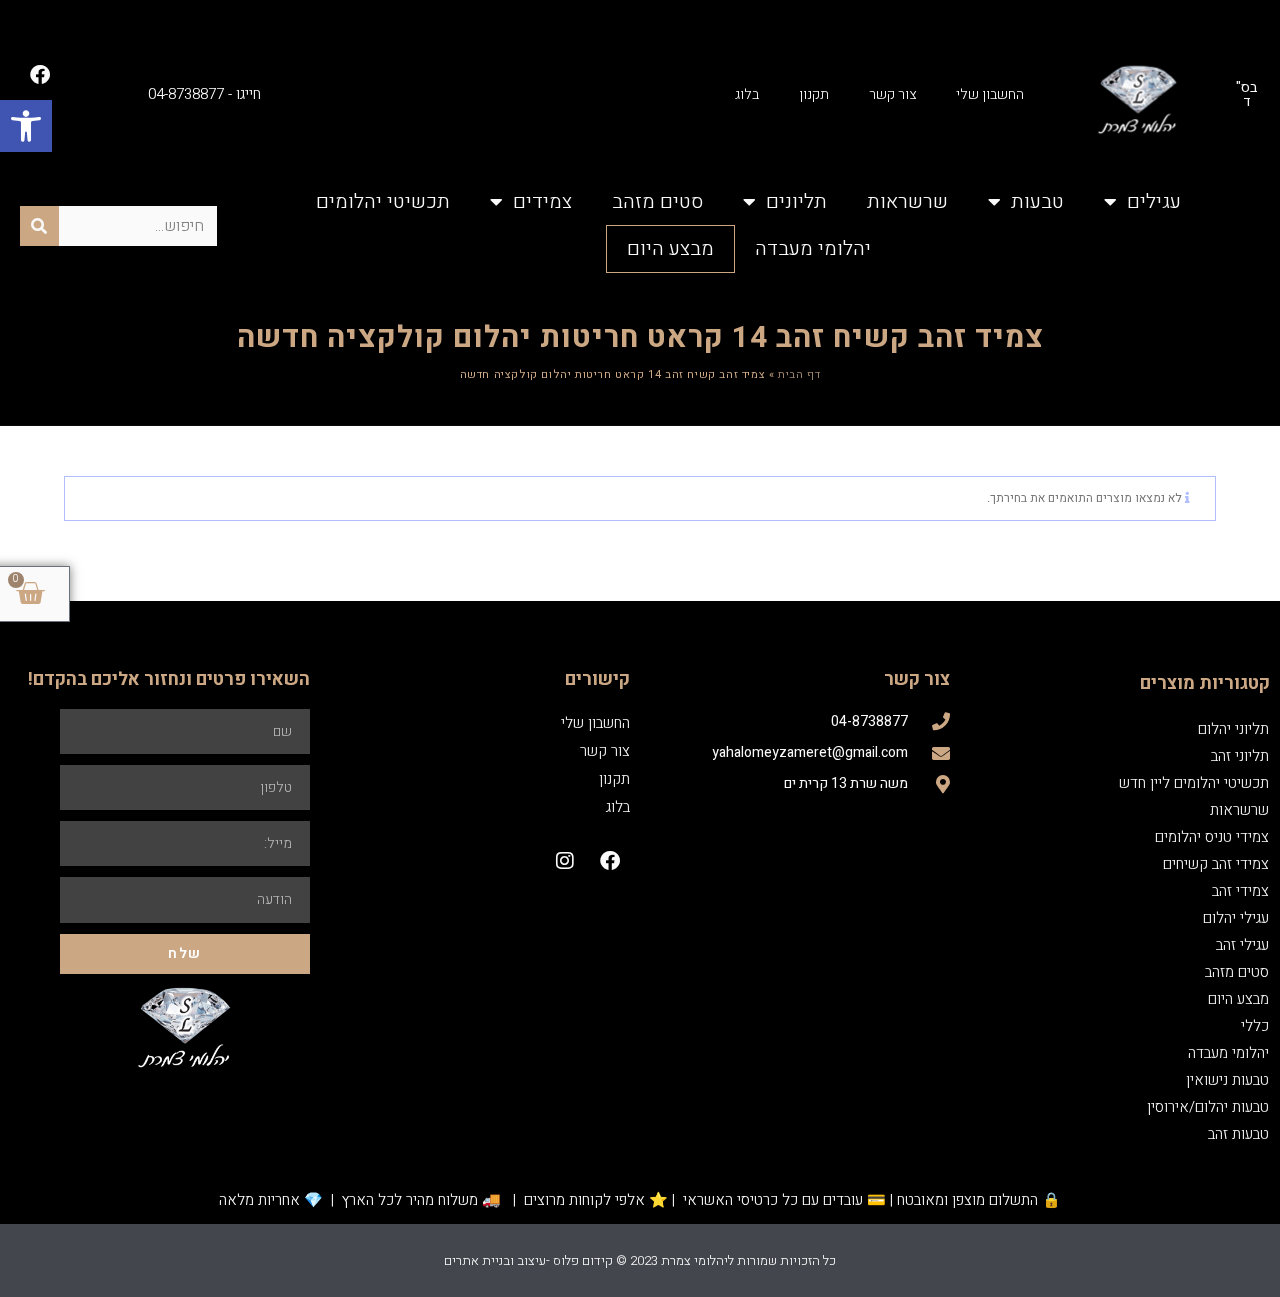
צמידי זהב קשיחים (1216, 864)
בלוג (747, 94)
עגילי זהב (1242, 945)
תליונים (796, 201)
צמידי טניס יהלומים (1212, 837)
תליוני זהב (1240, 756)
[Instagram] (565, 861)
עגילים (1154, 201)
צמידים (542, 201)
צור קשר (892, 94)
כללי (1255, 1026)
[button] (26, 126)
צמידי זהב (1240, 891)
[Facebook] (40, 75)
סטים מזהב (657, 201)
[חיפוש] (39, 226)
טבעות (1037, 201)
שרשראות (907, 201)
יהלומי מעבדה (813, 248)
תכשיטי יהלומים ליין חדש (1194, 783)
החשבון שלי (990, 94)
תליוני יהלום (1233, 729)
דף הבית (799, 374)
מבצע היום (670, 248)
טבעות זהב (1238, 1134)
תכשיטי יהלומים (383, 201)
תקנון (814, 94)
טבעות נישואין (1227, 1080)
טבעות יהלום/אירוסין (1208, 1107)
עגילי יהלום (1236, 918)
